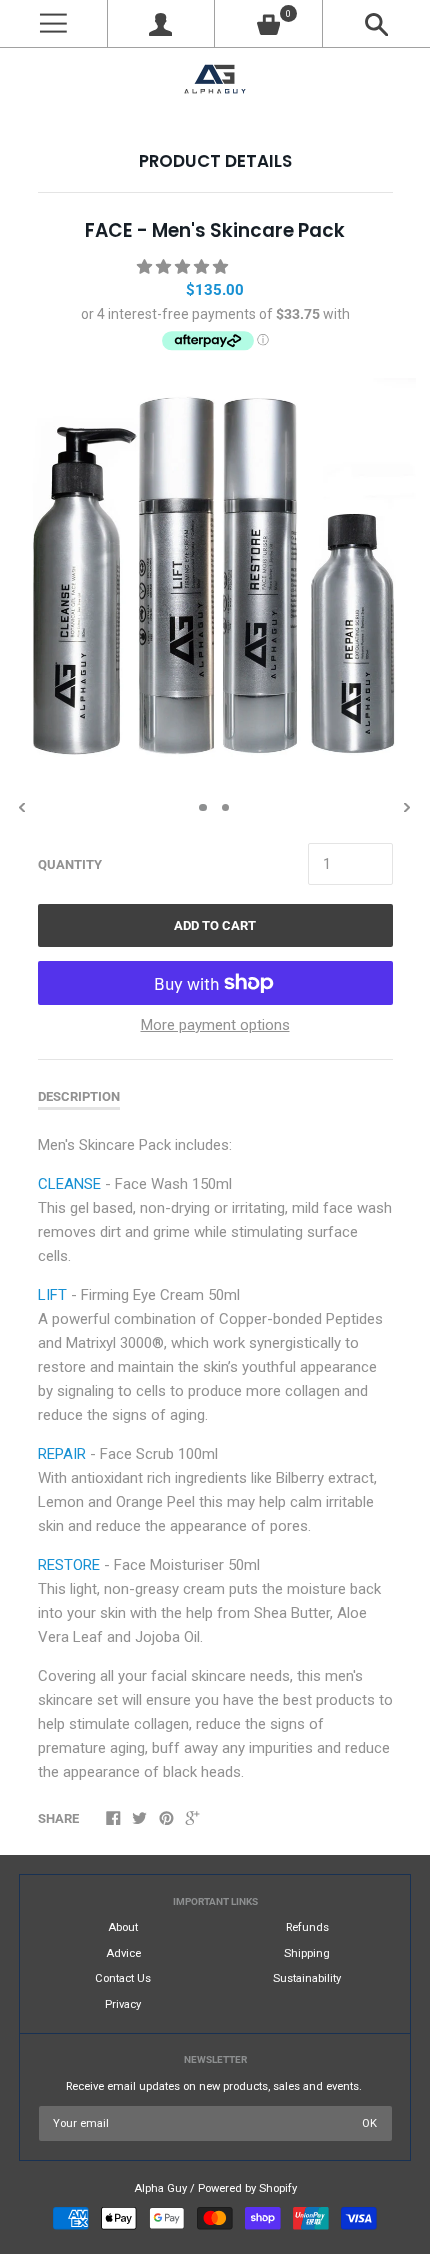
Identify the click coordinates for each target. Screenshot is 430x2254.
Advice (123, 1953)
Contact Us (123, 1978)
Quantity (70, 864)
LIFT (52, 1295)
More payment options (215, 1025)
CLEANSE (69, 1184)
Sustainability (307, 1978)
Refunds (307, 1927)
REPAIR (62, 1454)
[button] (184, 267)
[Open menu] (53, 23)
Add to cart (215, 925)
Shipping (307, 1953)
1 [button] (203, 808)
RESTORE (69, 1565)
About (123, 1927)
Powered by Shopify (247, 2188)
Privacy (123, 2004)
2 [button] (226, 808)
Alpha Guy (160, 2188)
